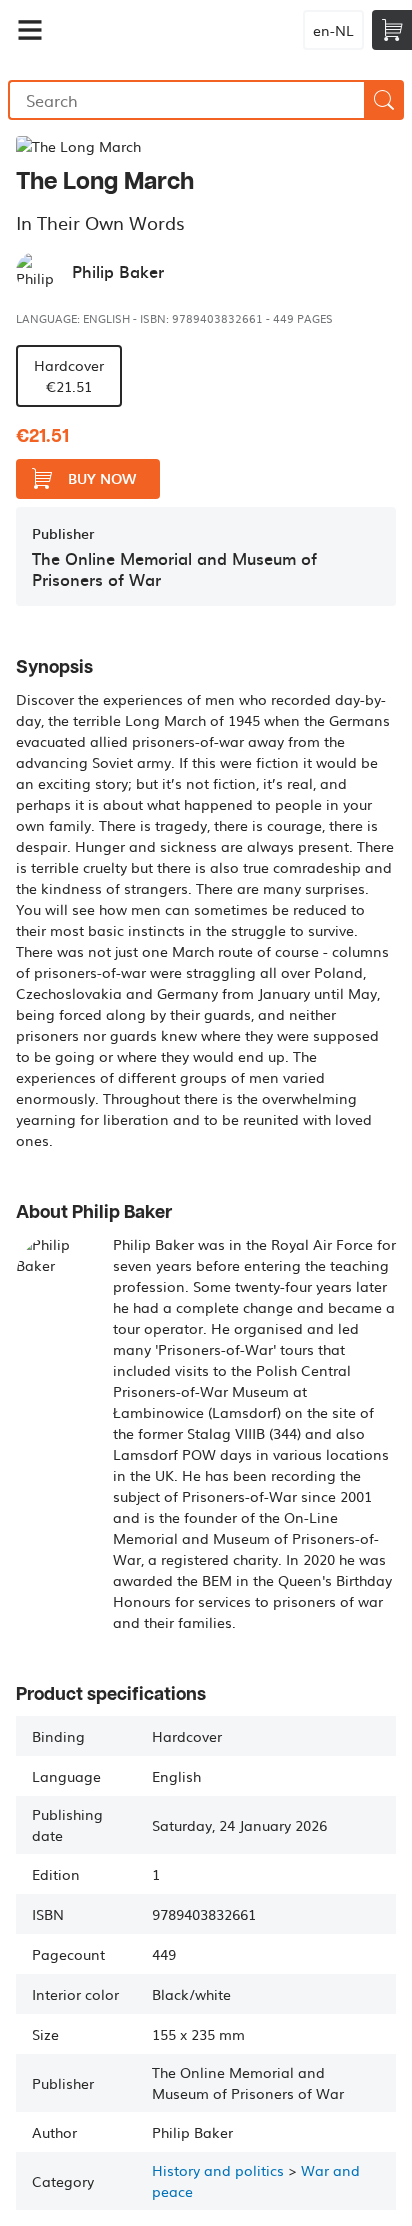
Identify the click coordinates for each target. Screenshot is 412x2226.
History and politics (218, 2170)
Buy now (102, 478)
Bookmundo (171, 30)
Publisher (63, 533)
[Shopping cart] (392, 30)
